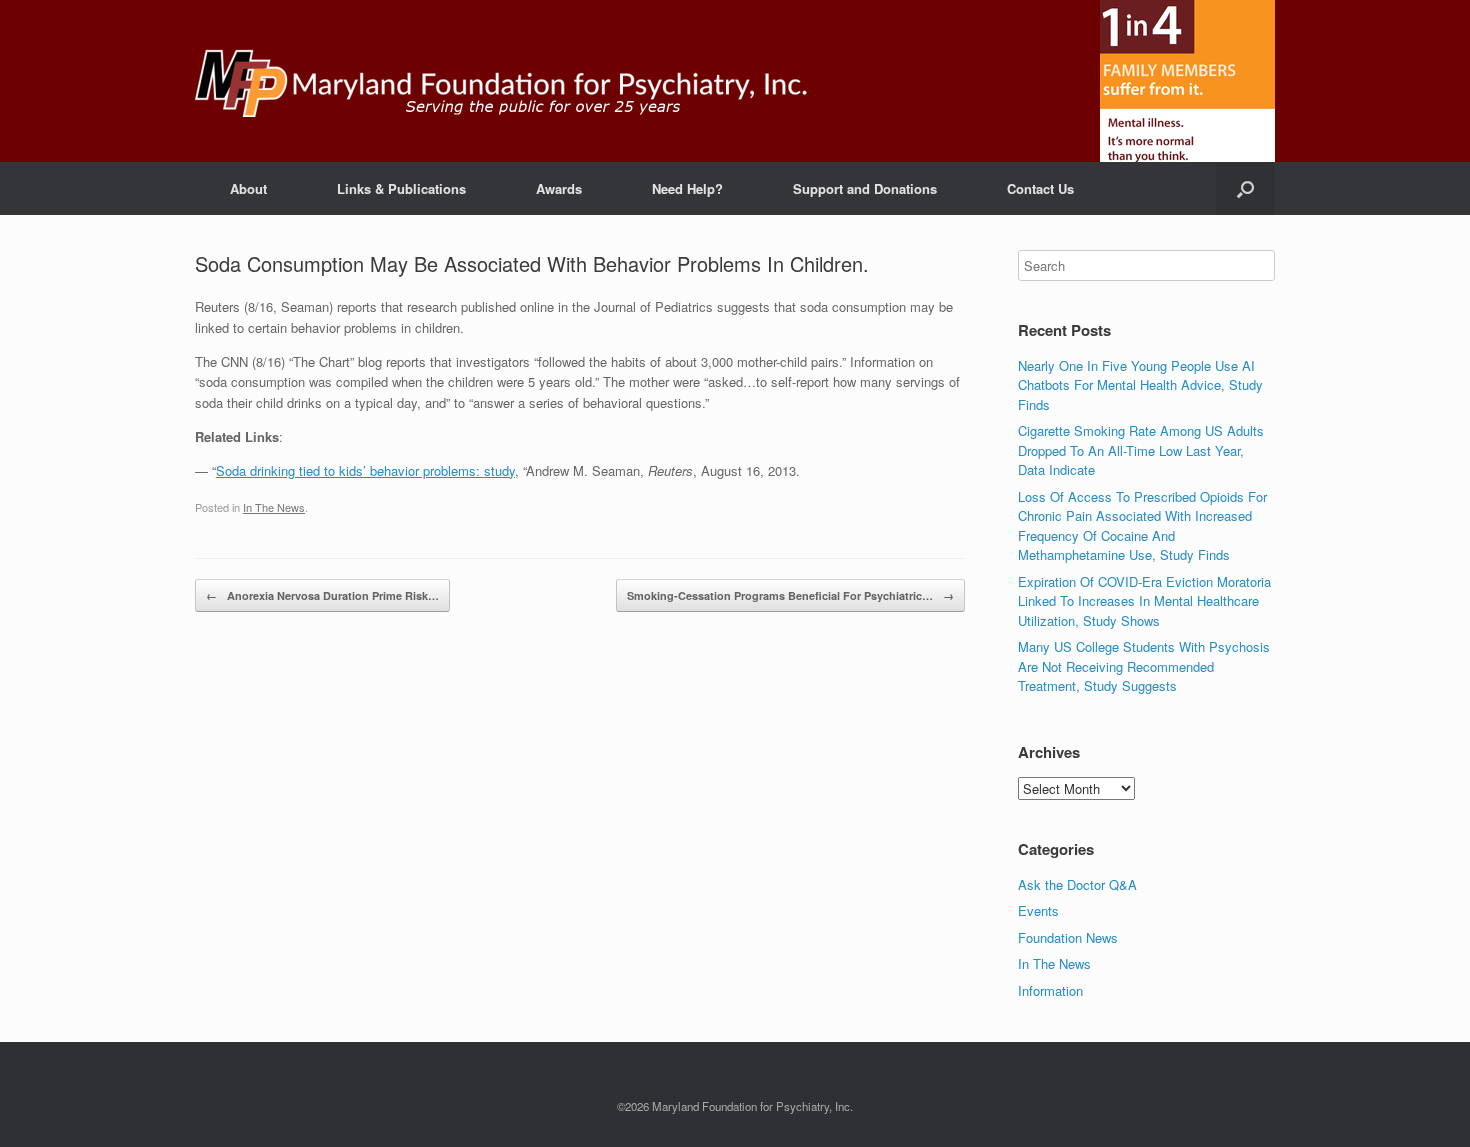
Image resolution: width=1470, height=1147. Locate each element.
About (248, 188)
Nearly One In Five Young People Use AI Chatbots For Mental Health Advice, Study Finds (1140, 385)
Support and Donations (865, 188)
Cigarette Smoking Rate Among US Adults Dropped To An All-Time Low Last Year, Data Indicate (1141, 450)
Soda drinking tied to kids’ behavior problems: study (365, 470)
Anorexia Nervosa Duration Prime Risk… (322, 595)
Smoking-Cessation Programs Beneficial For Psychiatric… (790, 595)
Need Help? (687, 188)
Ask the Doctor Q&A (1077, 884)
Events (1038, 910)
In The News (274, 507)
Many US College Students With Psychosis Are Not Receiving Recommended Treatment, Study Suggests (1144, 666)
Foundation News (1068, 937)
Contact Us (1040, 188)
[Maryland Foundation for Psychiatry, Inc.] (501, 81)
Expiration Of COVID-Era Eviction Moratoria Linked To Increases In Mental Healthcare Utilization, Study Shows (1144, 601)
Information (1050, 990)
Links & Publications (401, 188)
